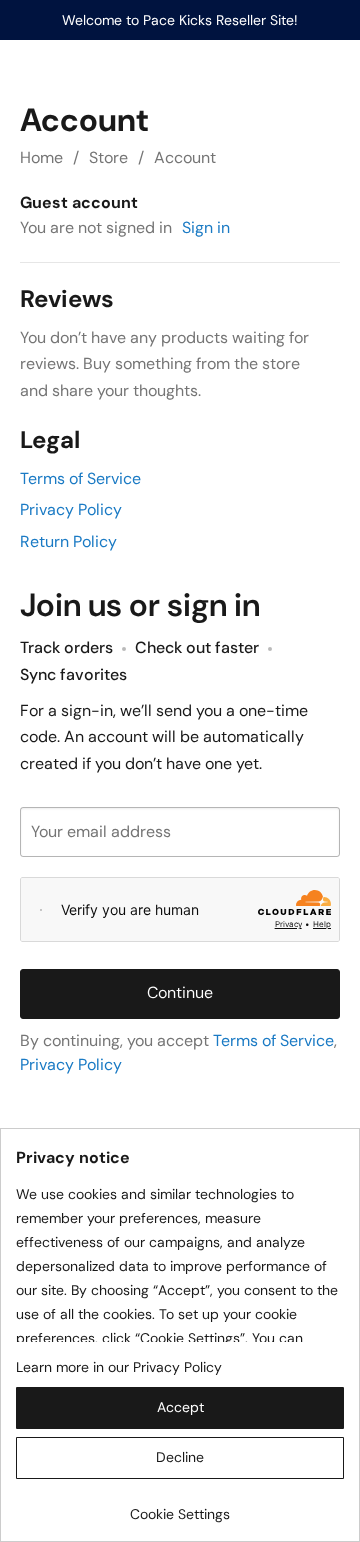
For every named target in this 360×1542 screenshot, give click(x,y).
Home (41, 157)
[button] (180, 1408)
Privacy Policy (71, 509)
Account (185, 157)
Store (108, 157)
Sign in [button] (206, 227)
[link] (180, 1506)
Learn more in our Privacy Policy (119, 1367)
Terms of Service (80, 478)
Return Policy (68, 541)
